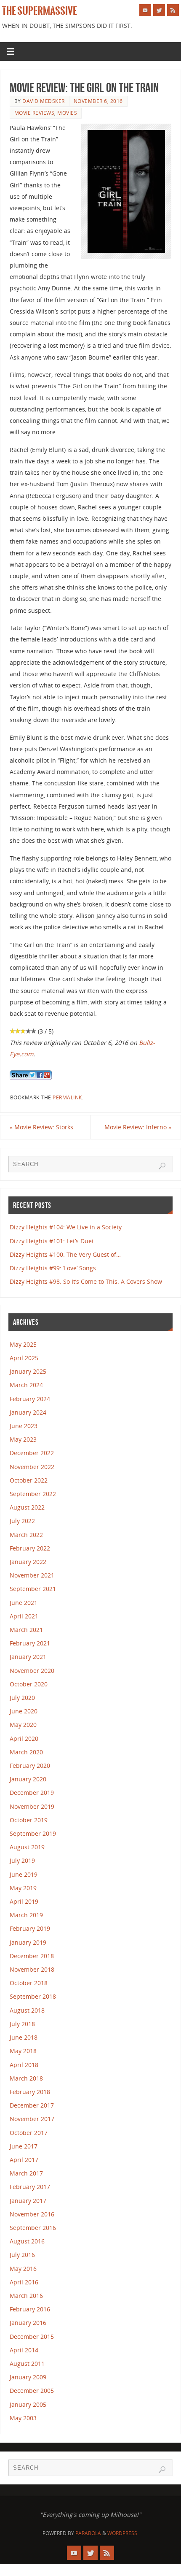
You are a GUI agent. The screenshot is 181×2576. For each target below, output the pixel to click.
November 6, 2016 (98, 101)
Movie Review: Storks (41, 1127)
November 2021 (32, 1575)
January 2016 (28, 2323)
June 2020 (24, 1711)
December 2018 (32, 1956)
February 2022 (30, 1548)
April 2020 (24, 1739)
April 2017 (24, 2160)
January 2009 (28, 2377)
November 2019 (32, 1806)
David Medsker (44, 101)
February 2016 (30, 2309)
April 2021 (24, 1616)
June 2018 (24, 2037)
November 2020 (32, 1671)
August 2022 (27, 1507)
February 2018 (30, 2092)
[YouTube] (145, 10)
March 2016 (26, 2296)
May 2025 (23, 1344)
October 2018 (29, 1983)
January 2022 (28, 1562)
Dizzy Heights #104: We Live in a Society (66, 1227)
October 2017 (29, 2133)
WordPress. (123, 2533)
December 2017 (32, 2105)
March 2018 (26, 2078)
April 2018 (24, 2065)
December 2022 (32, 1453)
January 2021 (28, 1657)
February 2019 (30, 1928)
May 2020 (23, 1725)
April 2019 (24, 1901)
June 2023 (24, 1426)
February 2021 (30, 1643)
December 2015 (32, 2337)
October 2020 (29, 1684)
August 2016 (27, 2241)
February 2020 (30, 1766)
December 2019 (32, 1793)
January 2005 (28, 2404)
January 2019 (28, 1942)
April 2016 (24, 2282)
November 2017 (32, 2119)
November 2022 (32, 1467)
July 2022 (22, 1521)
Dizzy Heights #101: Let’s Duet (52, 1241)
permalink (67, 1097)
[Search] (162, 1166)
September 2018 (33, 1996)
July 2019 (22, 1860)
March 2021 (26, 1630)
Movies (67, 113)
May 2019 (23, 1888)
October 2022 (29, 1480)
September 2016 (33, 2228)
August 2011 (27, 2364)
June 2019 (24, 1874)
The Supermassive (40, 11)
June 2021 (24, 1603)
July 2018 (22, 2024)
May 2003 (23, 2418)
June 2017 (24, 2146)
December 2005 (32, 2391)
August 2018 (27, 2010)
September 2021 (33, 1589)
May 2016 (23, 2269)
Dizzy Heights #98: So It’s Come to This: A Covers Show (86, 1281)
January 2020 (28, 1779)
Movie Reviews (35, 113)
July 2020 (22, 1698)
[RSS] (173, 10)
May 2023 (23, 1439)
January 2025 (28, 1371)
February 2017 (30, 2187)
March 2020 (26, 1752)
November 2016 (32, 2214)
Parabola (88, 2533)
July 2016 (22, 2255)
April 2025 (24, 1358)
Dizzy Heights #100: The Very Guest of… (65, 1254)
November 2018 (32, 1969)
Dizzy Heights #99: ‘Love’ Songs (53, 1268)
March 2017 (26, 2173)
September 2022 (33, 1494)
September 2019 (33, 1833)
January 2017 (28, 2201)
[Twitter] (159, 10)
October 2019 (29, 1820)
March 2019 (26, 1915)
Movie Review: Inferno (138, 1127)
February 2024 (30, 1399)
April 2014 (24, 2350)
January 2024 (28, 1412)
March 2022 (26, 1535)
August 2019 (27, 1847)
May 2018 (23, 2051)
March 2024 (26, 1385)
